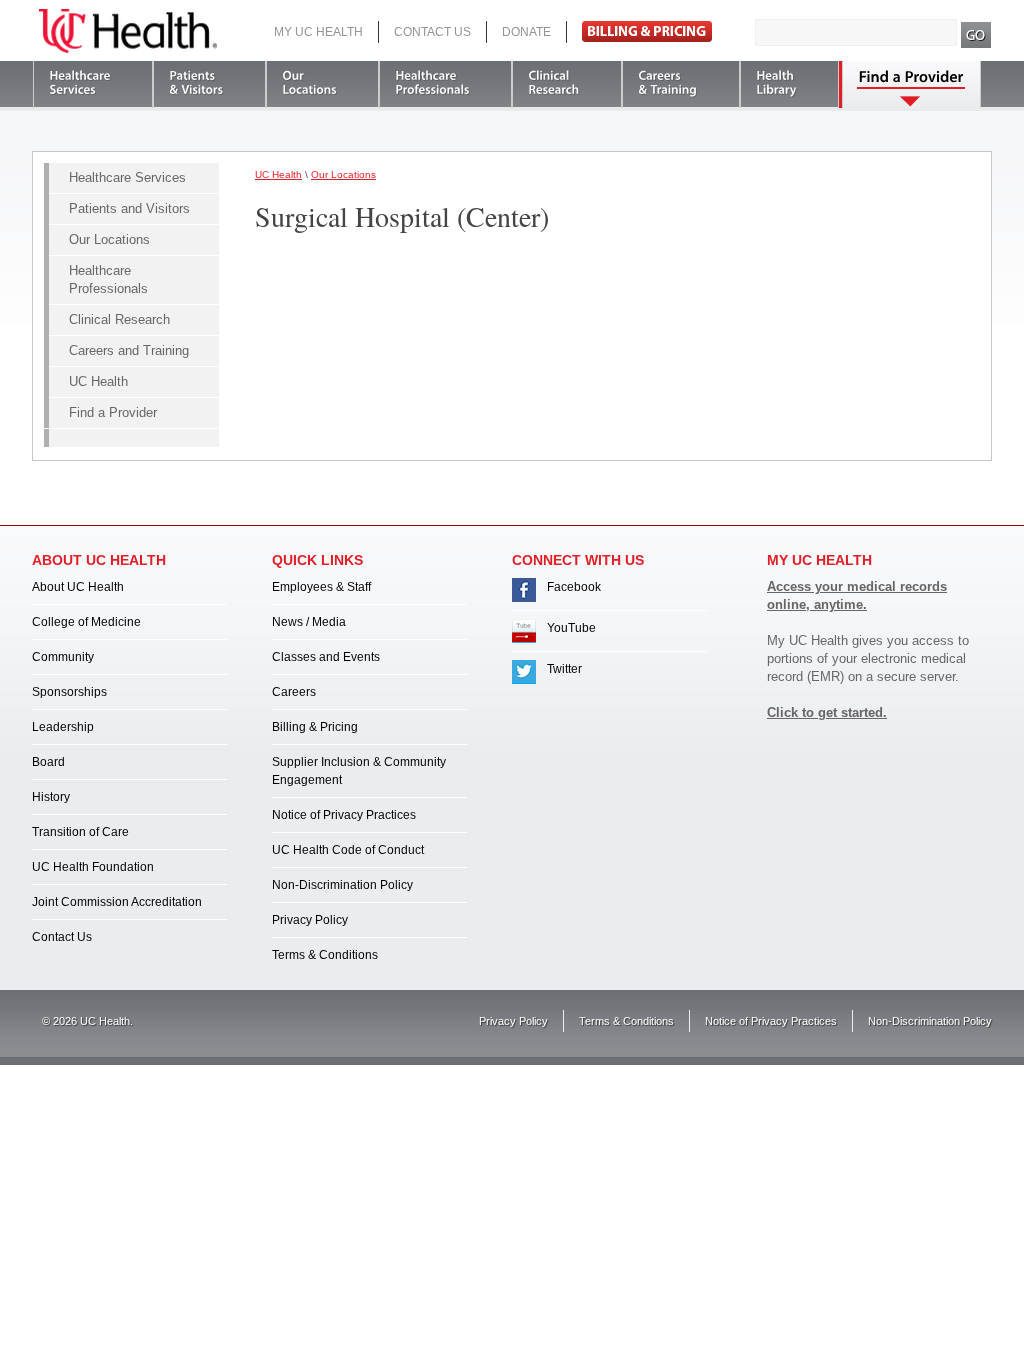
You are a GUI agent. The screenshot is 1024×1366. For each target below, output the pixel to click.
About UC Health (78, 587)
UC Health (128, 31)
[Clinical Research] (567, 84)
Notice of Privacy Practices (344, 815)
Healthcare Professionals (108, 279)
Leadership (63, 727)
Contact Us (432, 32)
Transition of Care (80, 832)
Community (63, 657)
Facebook (574, 587)
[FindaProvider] (911, 84)
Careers (294, 692)
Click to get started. (827, 712)
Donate (526, 32)
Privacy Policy (310, 920)
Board (48, 762)
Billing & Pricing (315, 727)
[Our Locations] (322, 84)
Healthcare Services (127, 177)
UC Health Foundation (93, 867)
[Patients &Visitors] (209, 84)
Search (976, 35)
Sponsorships (69, 692)
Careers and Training (129, 350)
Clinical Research (119, 319)
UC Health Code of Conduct (348, 850)
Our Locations (109, 239)
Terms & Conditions (325, 955)
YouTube (571, 628)
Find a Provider (113, 412)
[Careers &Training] (681, 84)
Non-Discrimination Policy (342, 885)
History (51, 797)
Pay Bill (647, 31)
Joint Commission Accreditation (117, 902)
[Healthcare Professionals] (445, 84)
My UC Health (318, 32)
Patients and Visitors (129, 208)
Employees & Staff (321, 587)
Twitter (564, 669)
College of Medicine (86, 622)
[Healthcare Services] (93, 84)
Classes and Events (326, 657)
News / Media (309, 622)
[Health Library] (789, 84)
